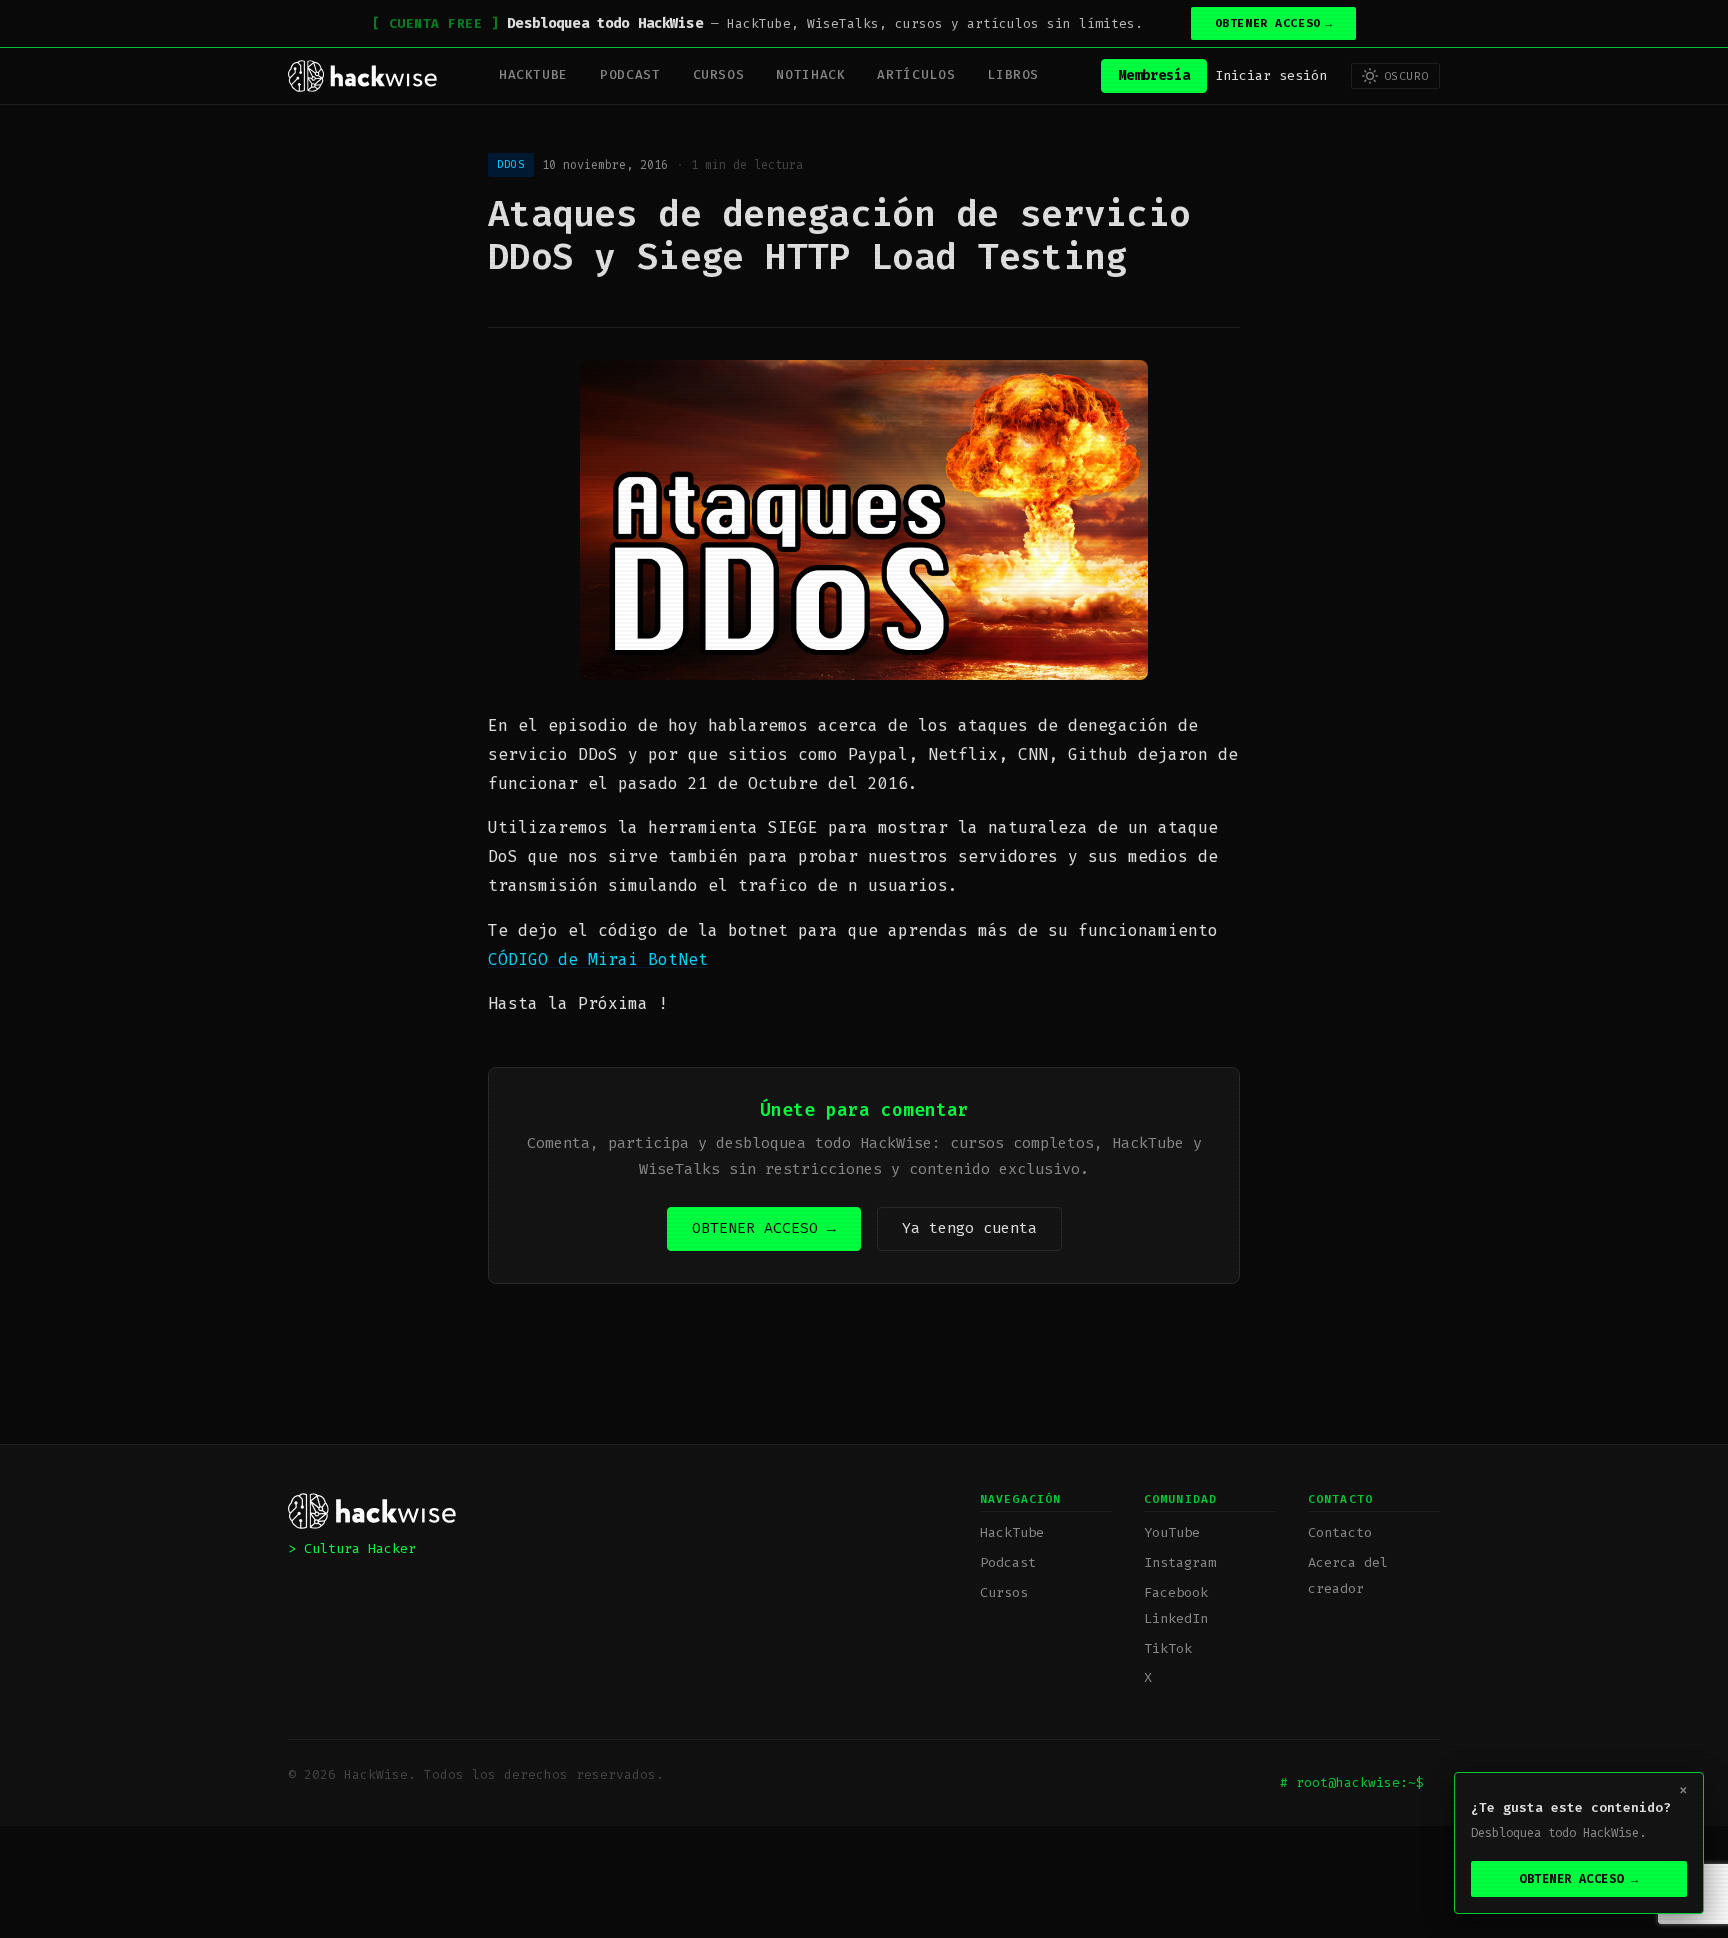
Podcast (630, 74)
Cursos (719, 74)
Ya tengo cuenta (969, 1228)
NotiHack (810, 74)
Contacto (1340, 1532)
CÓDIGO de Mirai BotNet (598, 959)
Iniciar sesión (1271, 75)
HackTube (533, 74)
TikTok (1168, 1648)
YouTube (1172, 1532)
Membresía (1154, 75)
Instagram (1180, 1562)
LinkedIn (1176, 1618)
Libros (1013, 74)
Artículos (916, 74)
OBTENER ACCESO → (764, 1228)
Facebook (1176, 1592)
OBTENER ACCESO (1274, 23)
